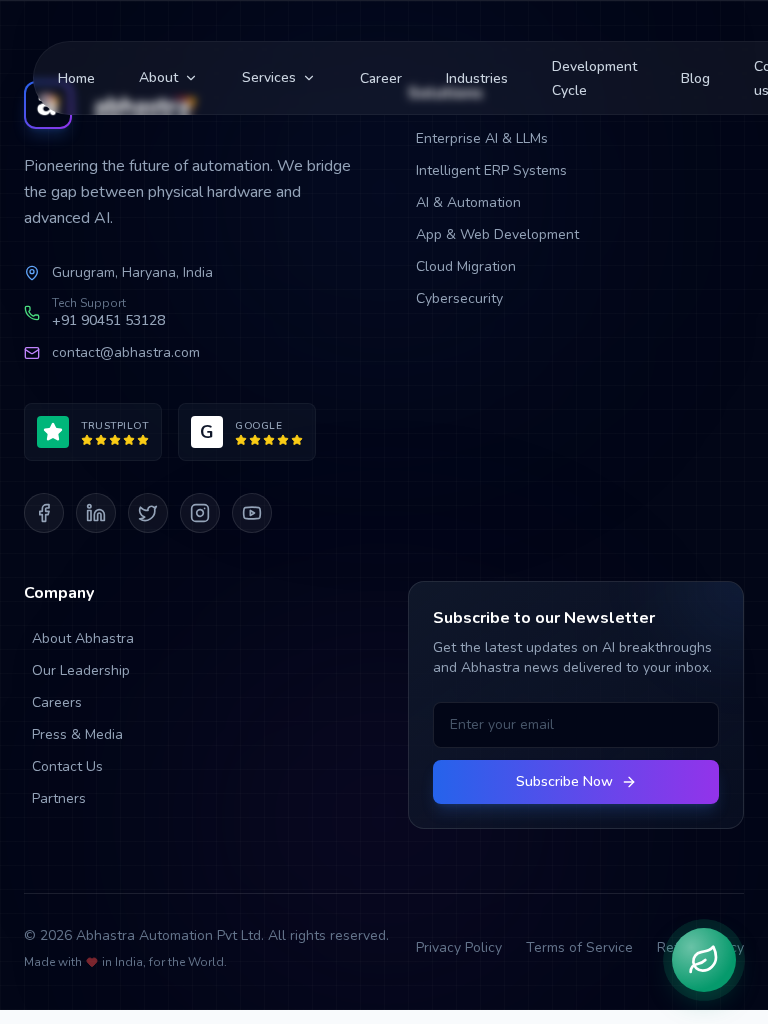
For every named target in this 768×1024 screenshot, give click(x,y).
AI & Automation (468, 202)
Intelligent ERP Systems (491, 170)
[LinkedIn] (96, 513)
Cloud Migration (466, 266)
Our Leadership (81, 670)
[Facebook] (44, 513)
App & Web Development (497, 234)
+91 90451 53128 (108, 320)
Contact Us (67, 766)
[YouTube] (252, 513)
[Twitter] (148, 513)
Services (269, 77)
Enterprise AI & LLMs (482, 138)
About (158, 77)
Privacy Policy (459, 947)
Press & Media (77, 734)
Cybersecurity (459, 298)
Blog (695, 78)
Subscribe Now (564, 781)
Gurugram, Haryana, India (132, 272)
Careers (57, 702)
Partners (59, 798)
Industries (477, 78)
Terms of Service (579, 947)
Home (76, 78)
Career (381, 78)
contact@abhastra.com (126, 352)
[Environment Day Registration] (704, 960)
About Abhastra (83, 638)
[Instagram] (200, 513)
